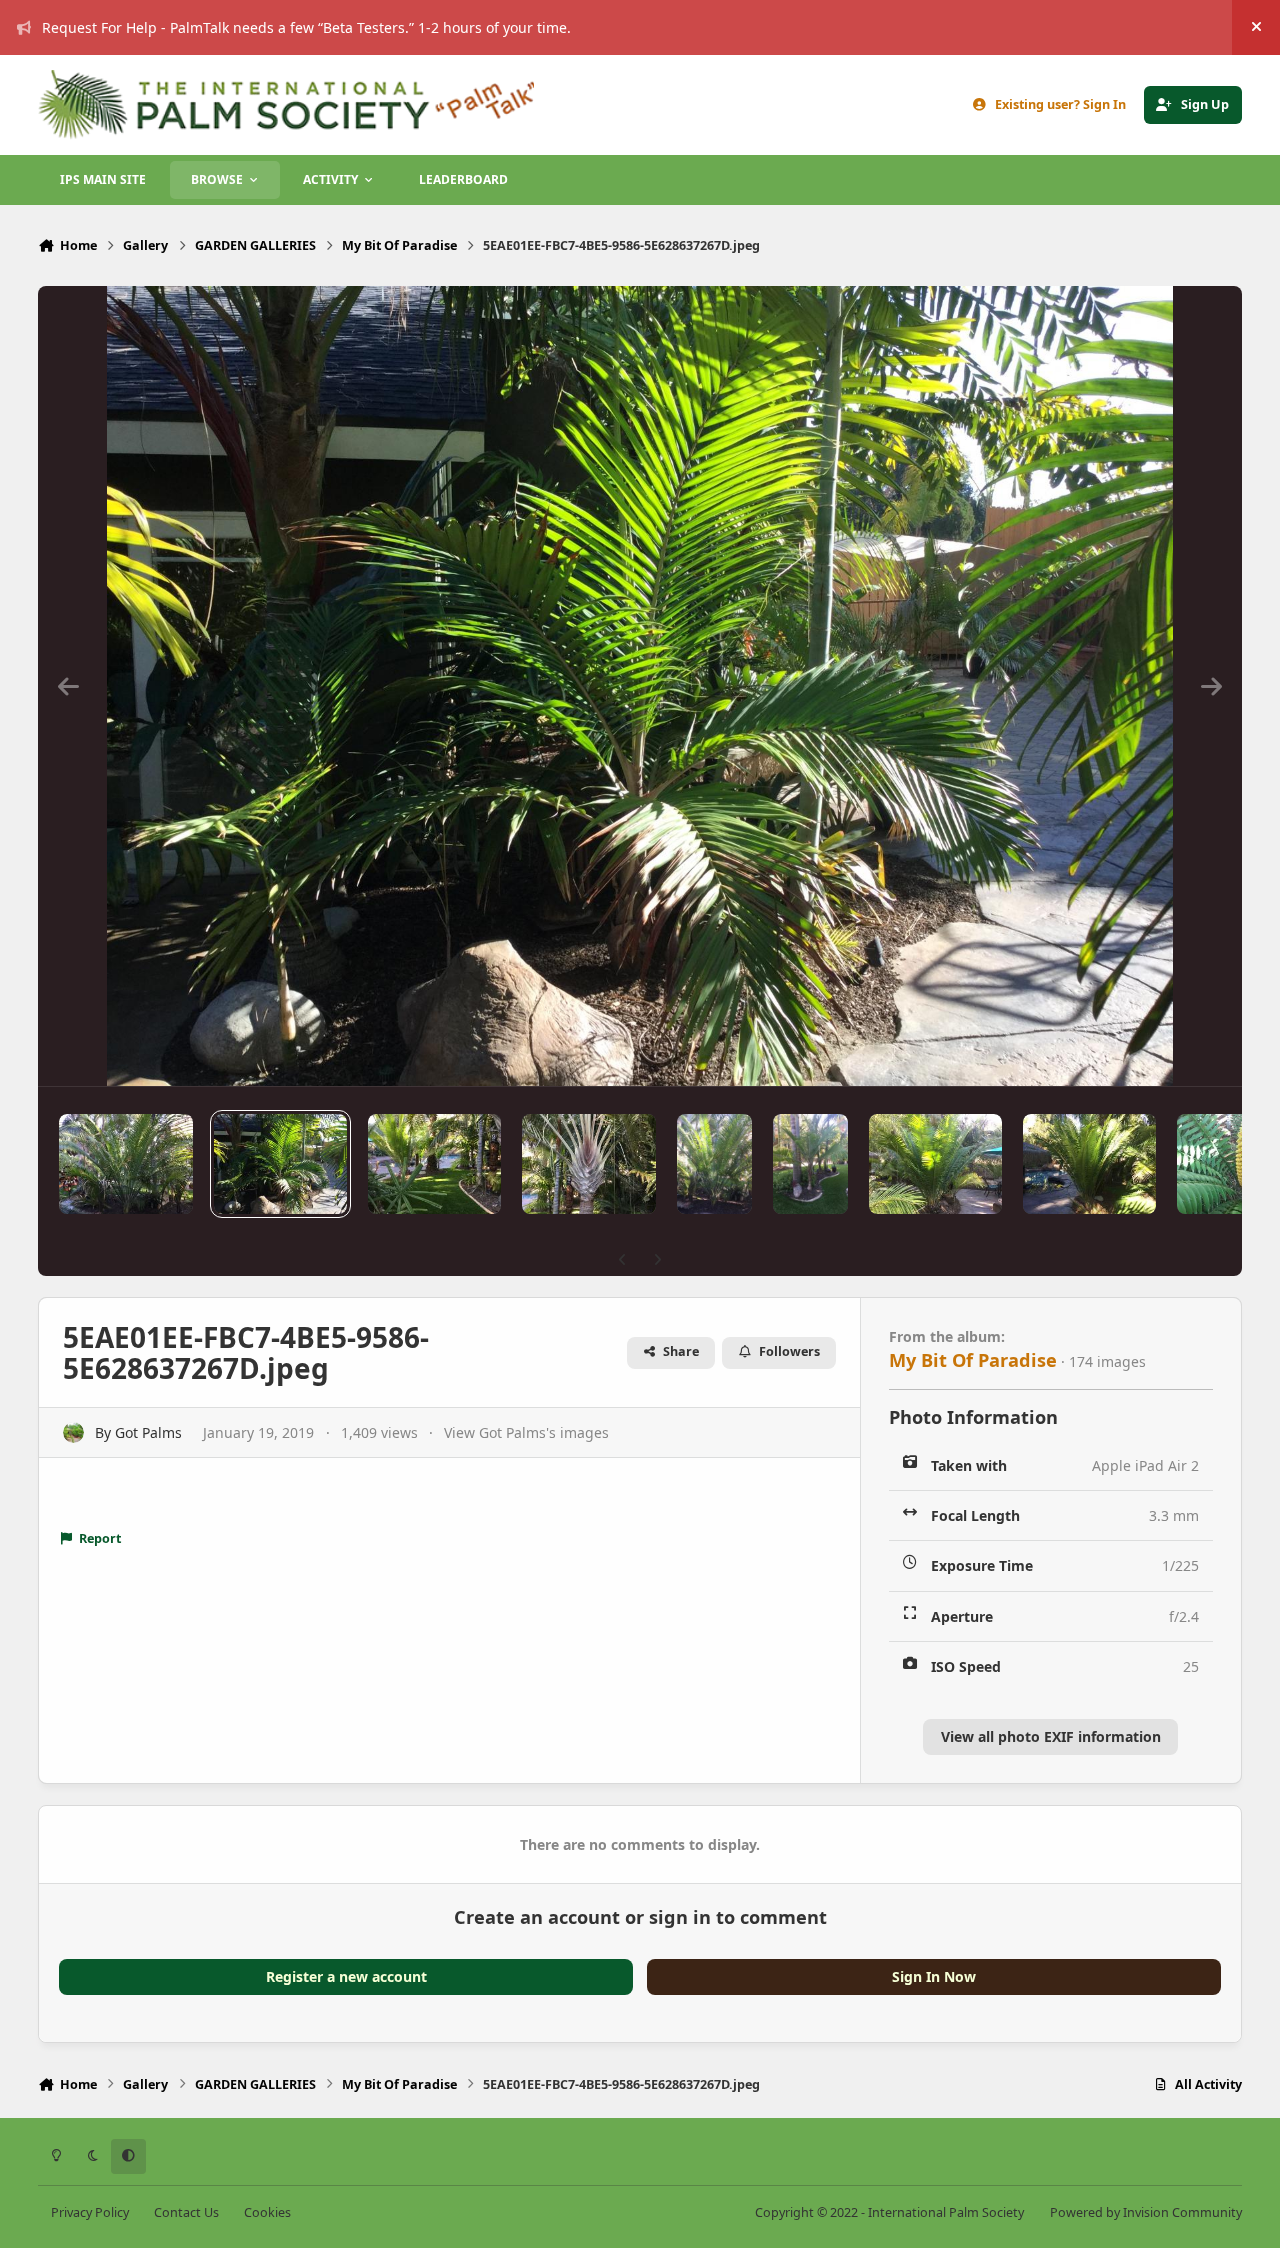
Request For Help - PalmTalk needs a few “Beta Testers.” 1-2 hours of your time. (306, 27)
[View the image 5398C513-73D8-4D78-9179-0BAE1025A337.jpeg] (125, 1164)
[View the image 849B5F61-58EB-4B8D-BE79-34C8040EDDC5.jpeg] (810, 1164)
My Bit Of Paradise (973, 1360)
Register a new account (346, 1976)
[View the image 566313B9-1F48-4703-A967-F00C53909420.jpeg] (588, 1164)
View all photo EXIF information (1051, 1736)
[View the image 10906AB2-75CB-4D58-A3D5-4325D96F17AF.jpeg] (434, 1164)
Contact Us (186, 2212)
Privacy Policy (90, 2212)
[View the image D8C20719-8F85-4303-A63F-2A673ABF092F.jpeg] (1089, 1164)
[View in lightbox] (640, 686)
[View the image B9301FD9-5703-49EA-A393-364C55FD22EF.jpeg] (935, 1164)
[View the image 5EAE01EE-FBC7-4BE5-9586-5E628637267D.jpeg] (280, 1164)
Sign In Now (934, 1976)
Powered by (1146, 2212)
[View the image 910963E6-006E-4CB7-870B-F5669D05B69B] (714, 1164)
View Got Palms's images (526, 1432)
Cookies (267, 2212)
